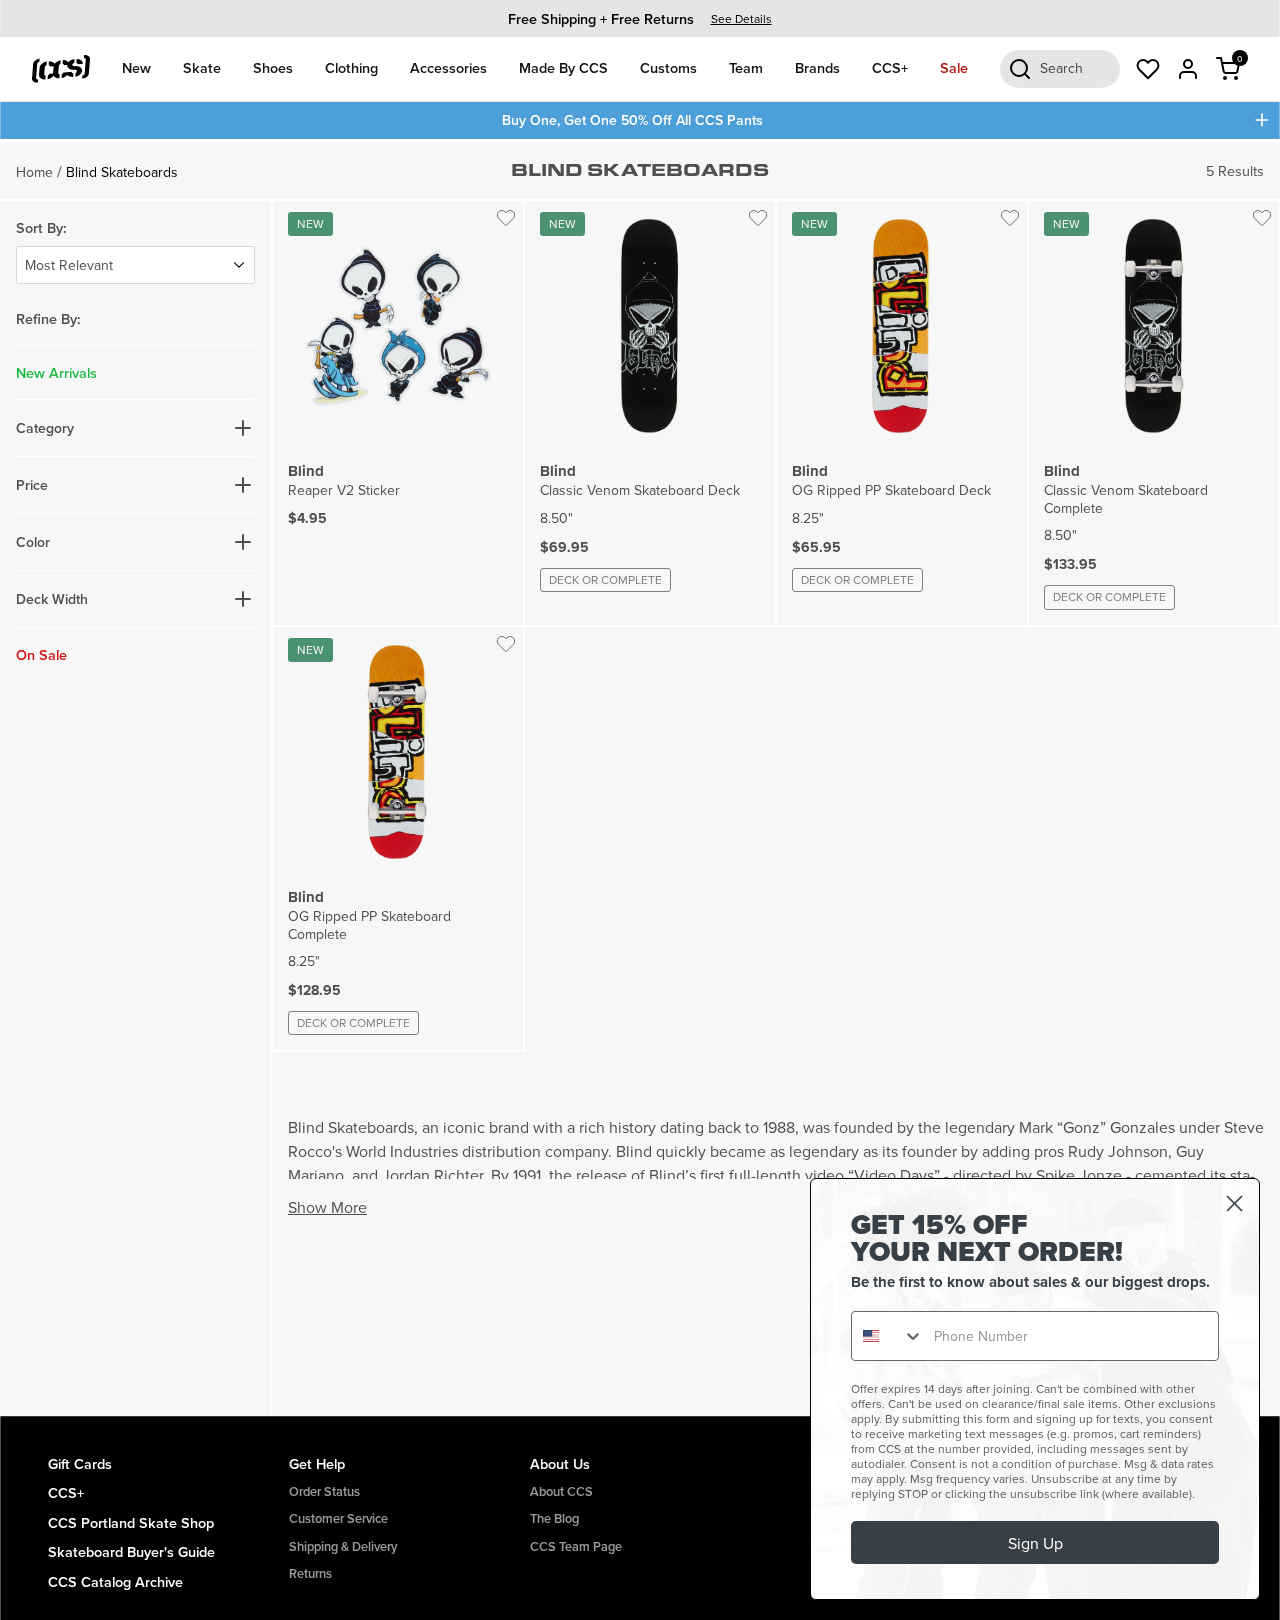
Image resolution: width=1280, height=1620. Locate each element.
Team (746, 67)
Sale (954, 67)
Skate (202, 67)
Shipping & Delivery (343, 1546)
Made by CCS (563, 67)
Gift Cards (80, 1463)
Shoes (273, 67)
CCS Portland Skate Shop (131, 1522)
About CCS (561, 1491)
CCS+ (890, 67)
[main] (640, 777)
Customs (668, 67)
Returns (310, 1573)
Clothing (351, 67)
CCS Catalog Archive (115, 1581)
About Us (560, 1463)
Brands (817, 67)
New (136, 67)
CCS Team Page (576, 1546)
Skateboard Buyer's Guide (131, 1551)
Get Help (317, 1463)
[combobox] (888, 1336)
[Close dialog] (1234, 1203)
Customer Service (338, 1518)
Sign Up (1035, 1543)
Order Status (324, 1491)
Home (34, 172)
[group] (640, 18)
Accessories (448, 67)
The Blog (554, 1518)
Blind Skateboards (122, 172)
